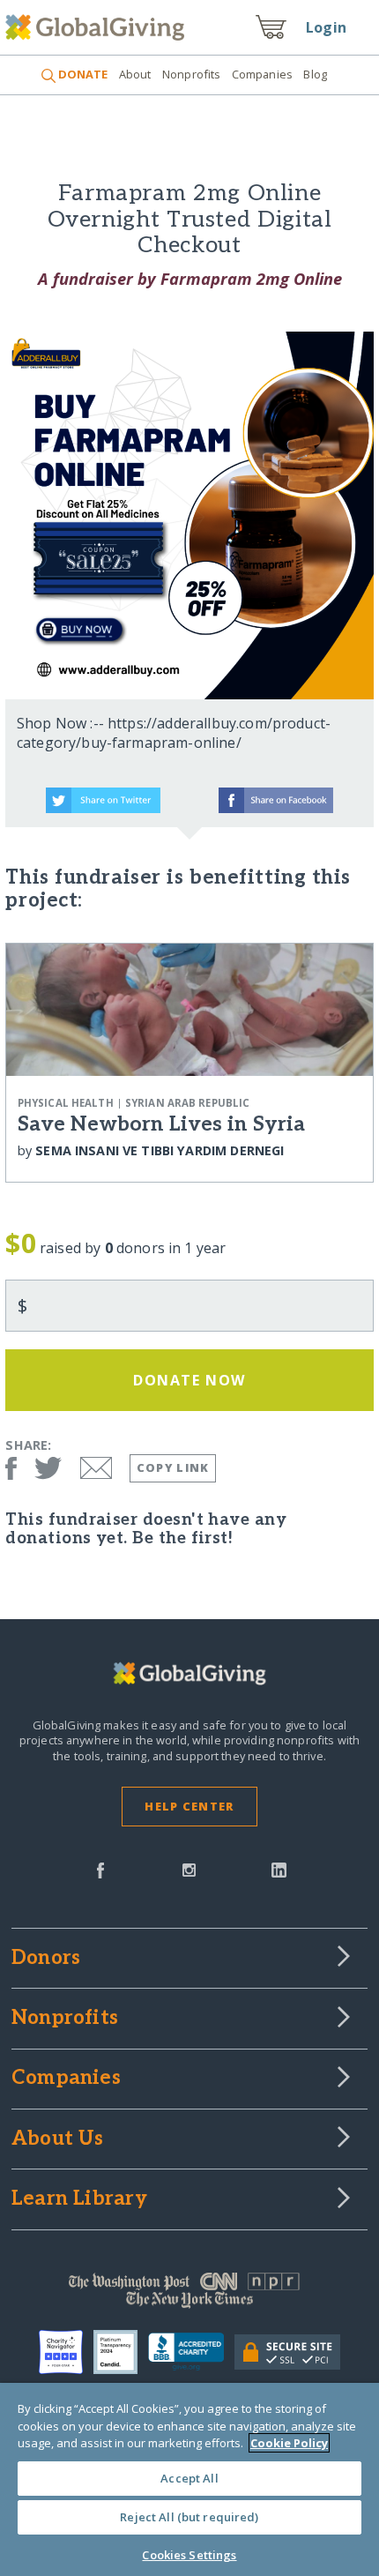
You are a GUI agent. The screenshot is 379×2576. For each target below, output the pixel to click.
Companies (262, 74)
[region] (189, 2479)
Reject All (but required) (189, 2517)
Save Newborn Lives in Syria (161, 1124)
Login (326, 27)
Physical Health (66, 1103)
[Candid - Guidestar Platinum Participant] (121, 2352)
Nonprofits (191, 74)
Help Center (189, 1806)
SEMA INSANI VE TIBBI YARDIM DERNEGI (160, 1150)
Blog (315, 74)
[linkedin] (279, 1869)
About (135, 74)
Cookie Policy (289, 2443)
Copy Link (173, 1467)
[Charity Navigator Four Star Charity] (66, 2352)
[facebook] (100, 1869)
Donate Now (189, 1380)
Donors (46, 1959)
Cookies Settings (189, 2555)
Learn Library (79, 2199)
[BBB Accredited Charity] (192, 2352)
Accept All (189, 2478)
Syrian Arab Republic (187, 1103)
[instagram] (189, 1869)
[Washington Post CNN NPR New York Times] (189, 2295)
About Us (58, 2139)
